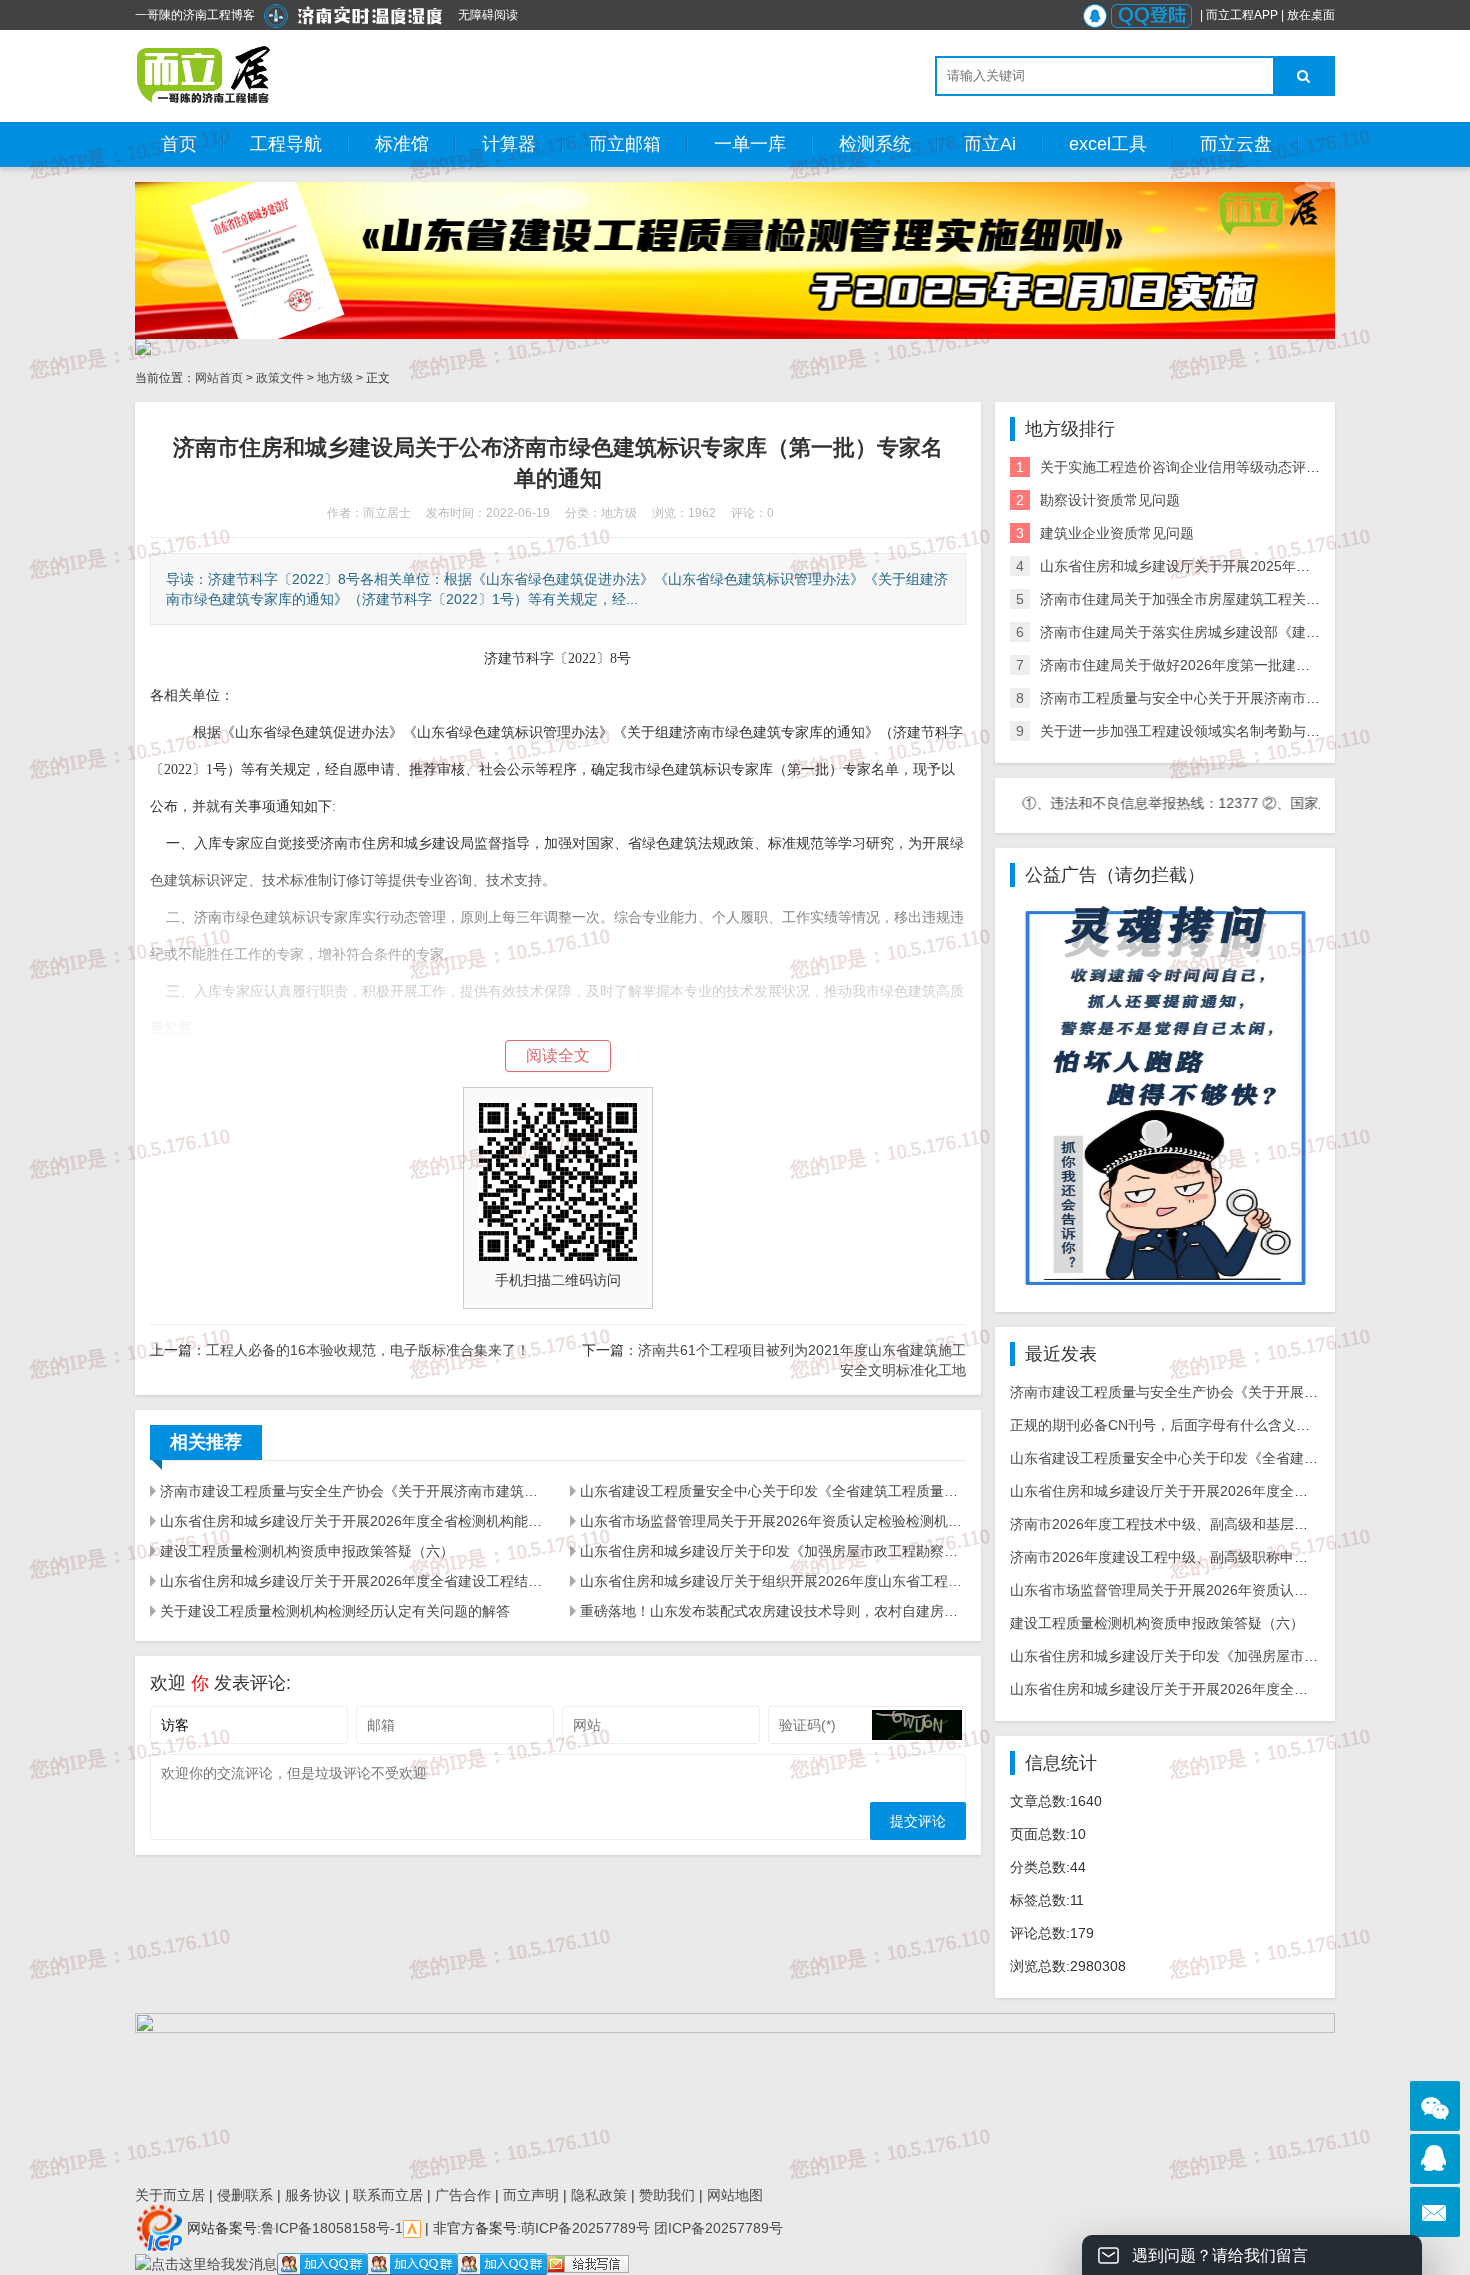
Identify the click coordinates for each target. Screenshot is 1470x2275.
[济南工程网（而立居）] (204, 75)
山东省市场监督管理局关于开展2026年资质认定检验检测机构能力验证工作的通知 (773, 1521)
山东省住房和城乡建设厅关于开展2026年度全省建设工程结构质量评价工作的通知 (353, 1581)
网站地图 (735, 2195)
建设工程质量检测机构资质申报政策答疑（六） (307, 1551)
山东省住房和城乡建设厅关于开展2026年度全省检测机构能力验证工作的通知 (353, 1521)
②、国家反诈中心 (1264, 803)
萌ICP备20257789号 (585, 2227)
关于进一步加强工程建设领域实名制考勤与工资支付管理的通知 (1236, 731)
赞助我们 (667, 2195)
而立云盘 (1236, 144)
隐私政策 (599, 2195)
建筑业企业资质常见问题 (1117, 533)
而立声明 (531, 2195)
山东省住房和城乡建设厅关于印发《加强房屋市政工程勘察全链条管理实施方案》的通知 (773, 1551)
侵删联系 (245, 2195)
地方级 (335, 378)
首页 (179, 144)
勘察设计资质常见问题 (1110, 500)
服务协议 (313, 2195)
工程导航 (286, 144)
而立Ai (990, 144)
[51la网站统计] (412, 2227)
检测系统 (875, 144)
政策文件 (280, 378)
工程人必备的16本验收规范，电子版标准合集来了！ (368, 1350)
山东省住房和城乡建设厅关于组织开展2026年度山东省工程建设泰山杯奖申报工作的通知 (773, 1581)
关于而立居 (170, 2195)
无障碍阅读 (488, 15)
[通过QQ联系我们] (1435, 2159)
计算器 (509, 144)
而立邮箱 (625, 144)
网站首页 (219, 378)
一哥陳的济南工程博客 (195, 15)
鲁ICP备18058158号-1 (332, 2227)
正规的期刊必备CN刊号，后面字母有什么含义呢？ (1167, 1425)
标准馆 (402, 144)
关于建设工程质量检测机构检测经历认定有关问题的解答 (335, 1611)
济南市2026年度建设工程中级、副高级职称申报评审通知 (1187, 1557)
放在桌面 (1311, 15)
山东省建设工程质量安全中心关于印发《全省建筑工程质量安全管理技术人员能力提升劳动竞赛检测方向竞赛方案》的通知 (773, 1491)
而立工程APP (1242, 15)
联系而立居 (388, 2195)
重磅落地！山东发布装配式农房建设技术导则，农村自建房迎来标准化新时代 (773, 1611)
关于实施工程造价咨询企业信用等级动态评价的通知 (1201, 467)
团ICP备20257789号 (716, 2227)
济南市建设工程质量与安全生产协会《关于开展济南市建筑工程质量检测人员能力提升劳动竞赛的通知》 (353, 1491)
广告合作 (463, 2195)
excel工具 (1108, 144)
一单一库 (750, 144)
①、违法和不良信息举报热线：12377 (1086, 803)
